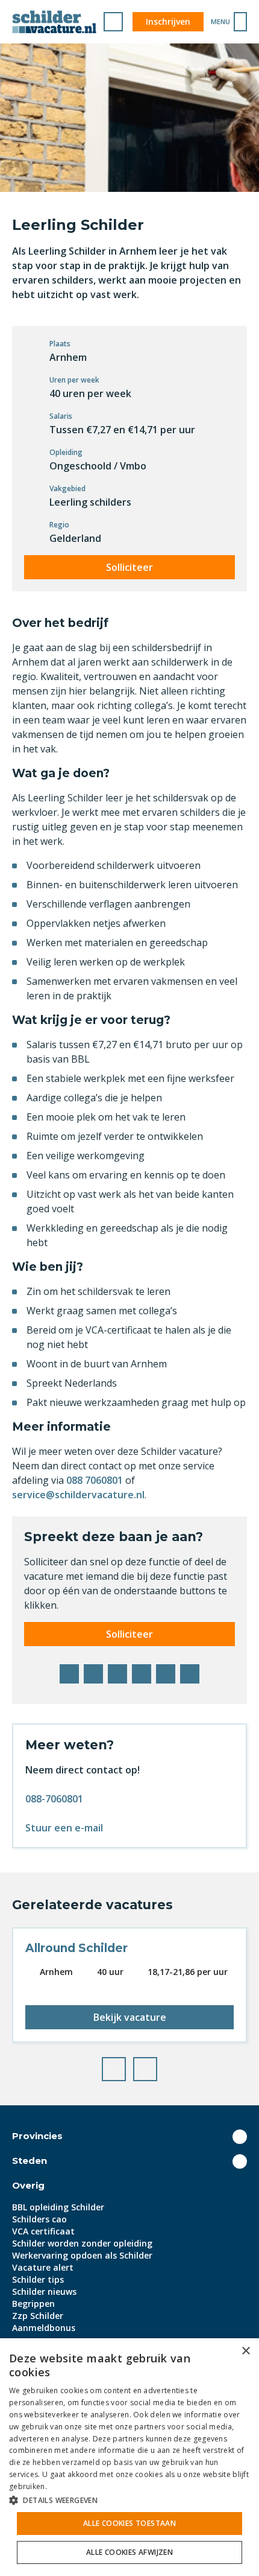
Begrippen (33, 2304)
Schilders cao (39, 2219)
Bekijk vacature (130, 2017)
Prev (125, 2066)
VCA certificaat (43, 2231)
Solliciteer (129, 567)
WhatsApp (166, 1674)
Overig (28, 2185)
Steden (30, 2161)
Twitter (93, 1674)
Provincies (37, 2136)
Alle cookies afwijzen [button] (129, 2552)
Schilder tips (38, 2279)
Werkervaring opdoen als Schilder (82, 2255)
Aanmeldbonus (44, 2328)
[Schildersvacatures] (54, 22)
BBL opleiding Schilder (58, 2207)
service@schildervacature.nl (78, 1495)
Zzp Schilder (38, 2316)
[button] (129, 2500)
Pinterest (142, 1674)
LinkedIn (117, 1674)
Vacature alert (43, 2267)
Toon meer (240, 2137)
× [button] (245, 2351)
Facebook (69, 1674)
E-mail (190, 1674)
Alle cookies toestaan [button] (129, 2523)
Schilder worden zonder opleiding (82, 2243)
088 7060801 (96, 1480)
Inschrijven (168, 21)
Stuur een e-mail (64, 1828)
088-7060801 (54, 1799)
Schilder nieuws (44, 2291)
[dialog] (129, 2457)
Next (157, 2066)
